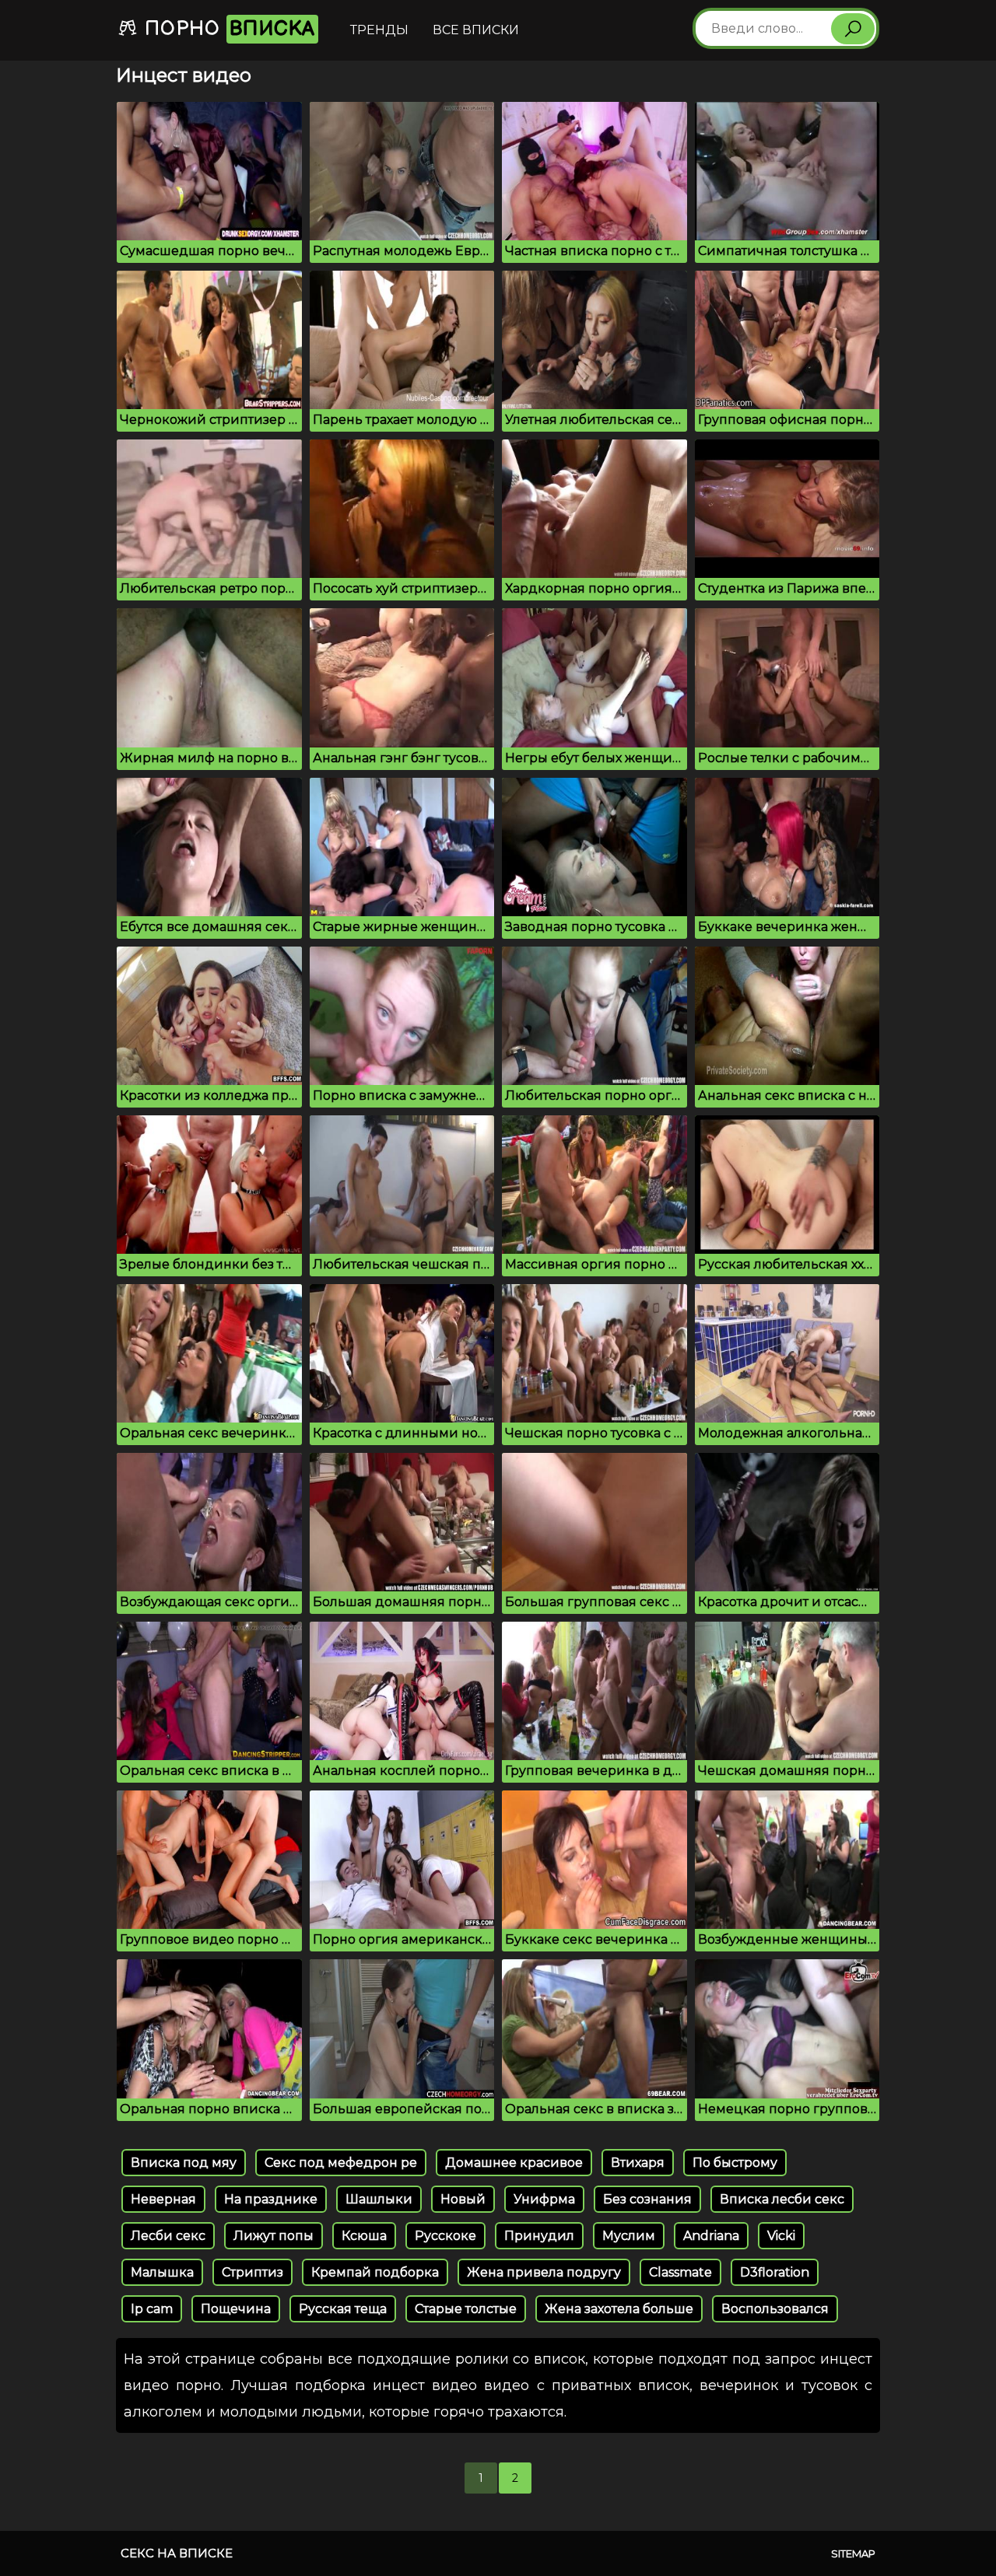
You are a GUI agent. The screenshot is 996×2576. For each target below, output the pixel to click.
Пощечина (236, 2309)
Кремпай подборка (375, 2272)
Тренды (379, 30)
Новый (463, 2199)
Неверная (163, 2199)
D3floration (775, 2272)
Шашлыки (379, 2199)
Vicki (781, 2236)
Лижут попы (274, 2236)
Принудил (539, 2236)
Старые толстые (466, 2309)
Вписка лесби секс (782, 2199)
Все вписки (476, 30)
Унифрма (544, 2199)
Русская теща (343, 2309)
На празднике (271, 2199)
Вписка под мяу (184, 2163)
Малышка (162, 2272)
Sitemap (853, 2553)
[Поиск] (853, 29)
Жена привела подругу (544, 2272)
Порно (227, 29)
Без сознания (647, 2199)
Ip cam (152, 2309)
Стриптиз (253, 2272)
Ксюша (364, 2236)
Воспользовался (775, 2309)
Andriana (711, 2236)
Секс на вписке (177, 2553)
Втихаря (638, 2163)
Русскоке (445, 2236)
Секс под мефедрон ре (341, 2163)
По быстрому (735, 2163)
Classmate (680, 2272)
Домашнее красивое (514, 2163)
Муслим (629, 2236)
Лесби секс (168, 2236)
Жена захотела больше (619, 2309)
